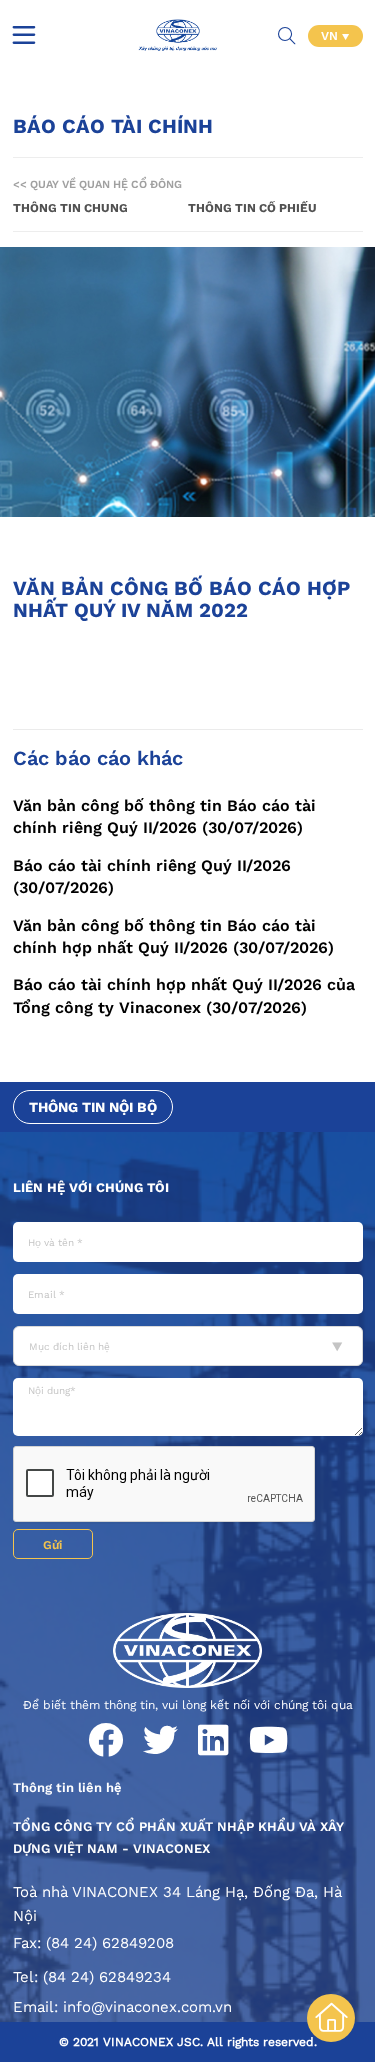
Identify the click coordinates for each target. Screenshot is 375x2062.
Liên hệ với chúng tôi (91, 1187)
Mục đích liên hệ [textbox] (69, 1346)
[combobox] (188, 1346)
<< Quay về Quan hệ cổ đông (97, 184)
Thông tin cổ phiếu (252, 208)
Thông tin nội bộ (93, 1107)
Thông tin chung (70, 208)
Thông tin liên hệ (67, 1787)
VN (331, 36)
